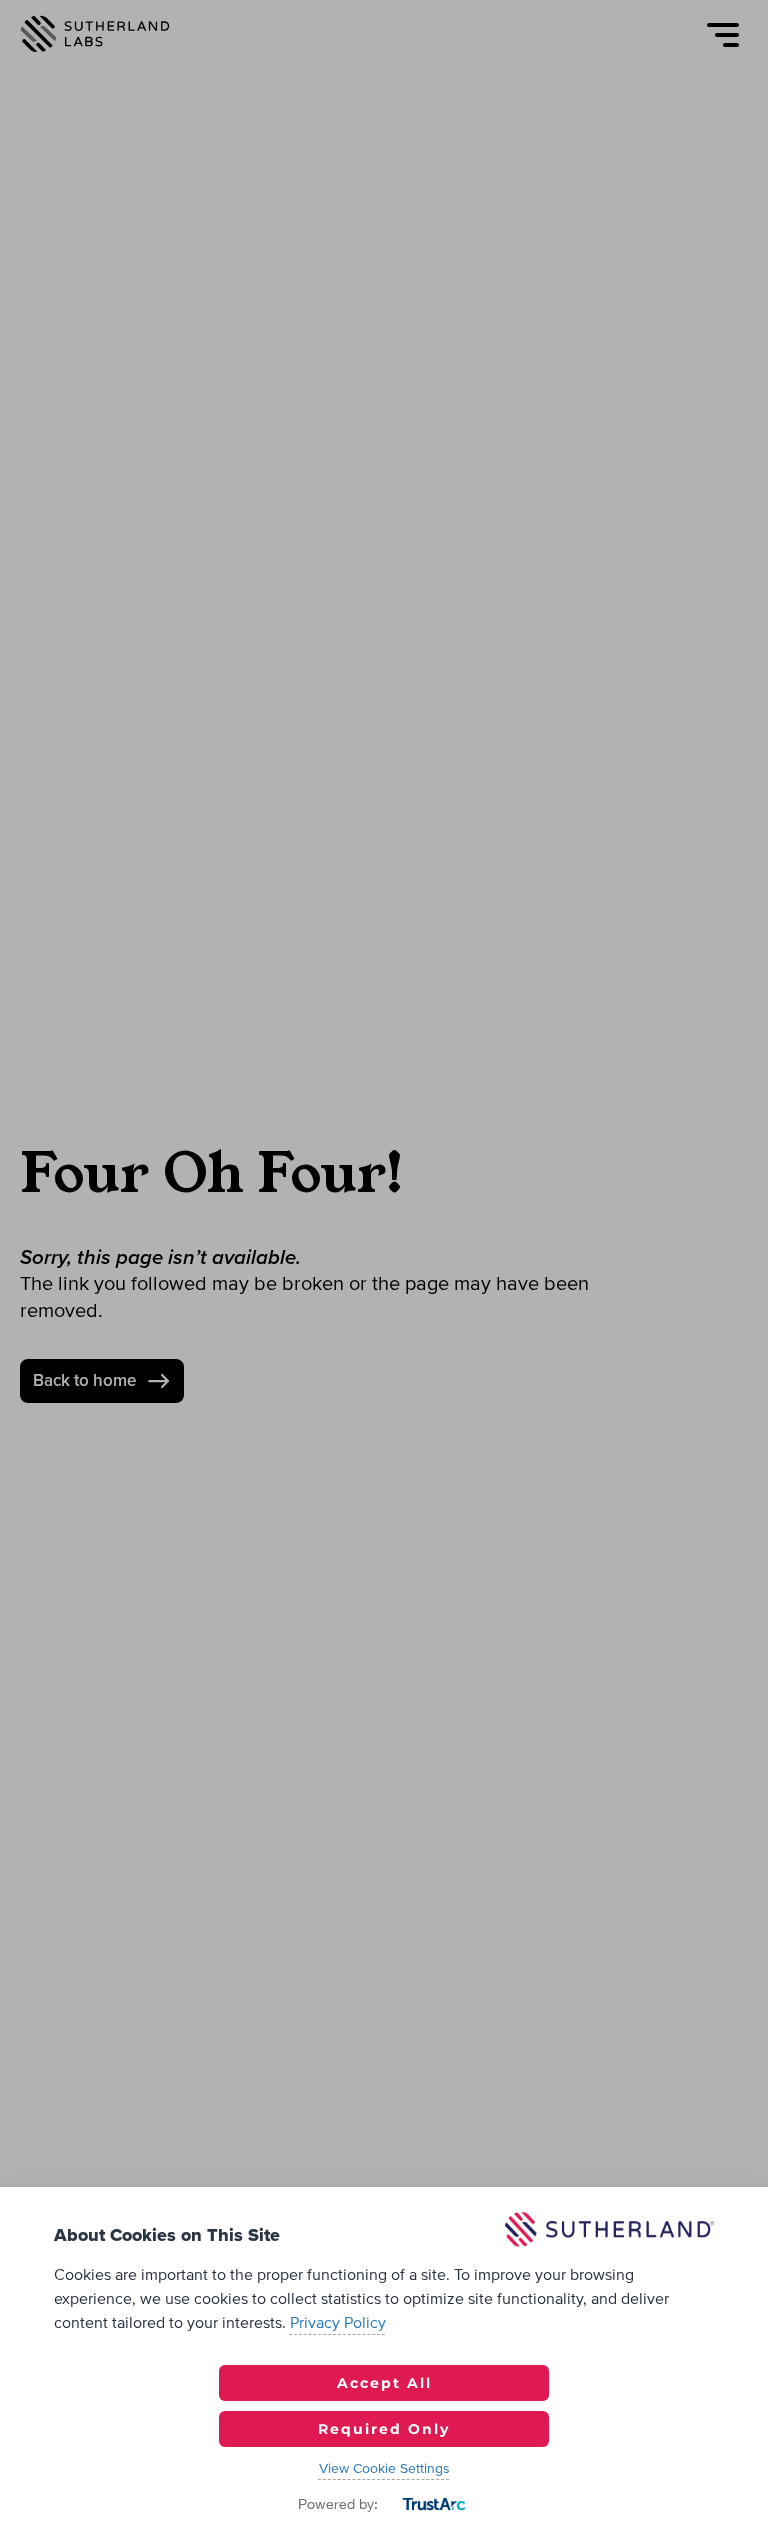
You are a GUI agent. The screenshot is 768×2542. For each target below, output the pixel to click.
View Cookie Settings (384, 2469)
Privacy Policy (338, 2323)
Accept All (384, 2383)
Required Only (384, 2429)
